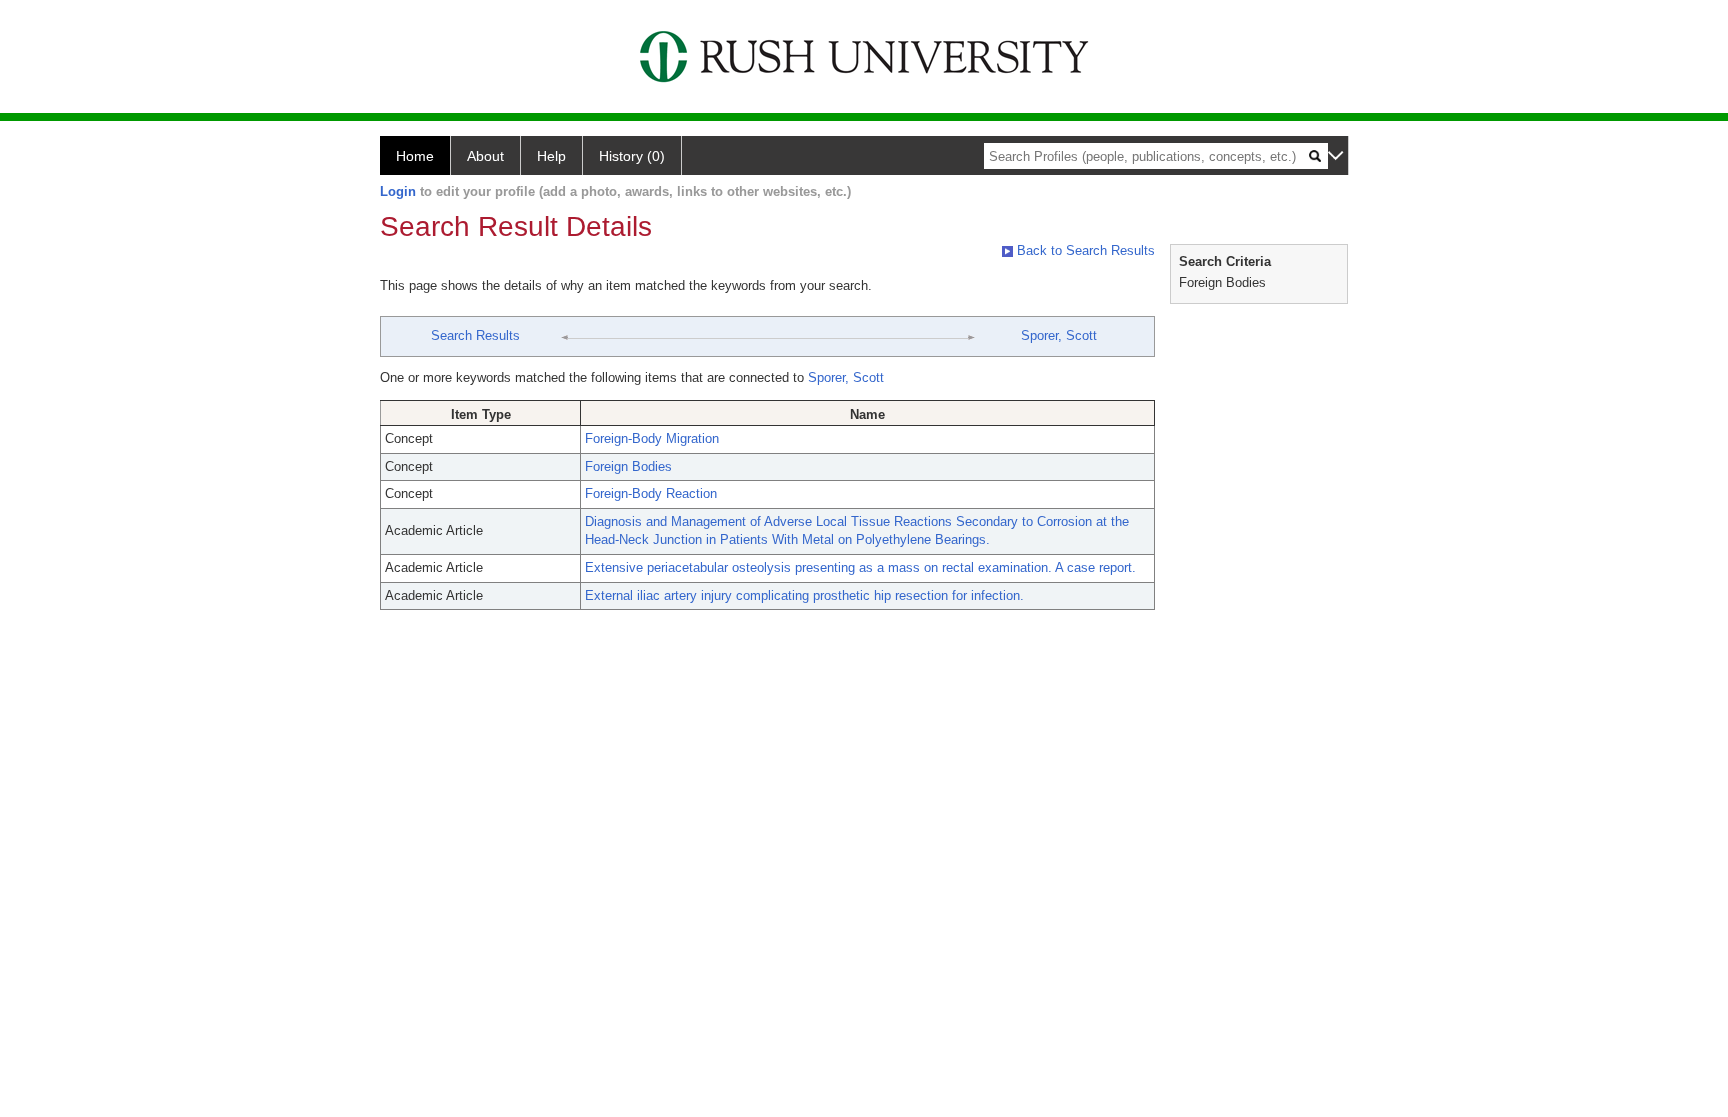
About (485, 156)
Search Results (475, 335)
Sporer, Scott (1059, 335)
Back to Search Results (1084, 250)
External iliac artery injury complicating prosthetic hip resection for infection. (804, 595)
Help (551, 156)
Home (415, 156)
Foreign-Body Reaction (651, 493)
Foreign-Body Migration (652, 438)
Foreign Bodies (628, 466)
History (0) (632, 156)
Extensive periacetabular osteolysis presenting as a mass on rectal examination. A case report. (860, 567)
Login (398, 191)
